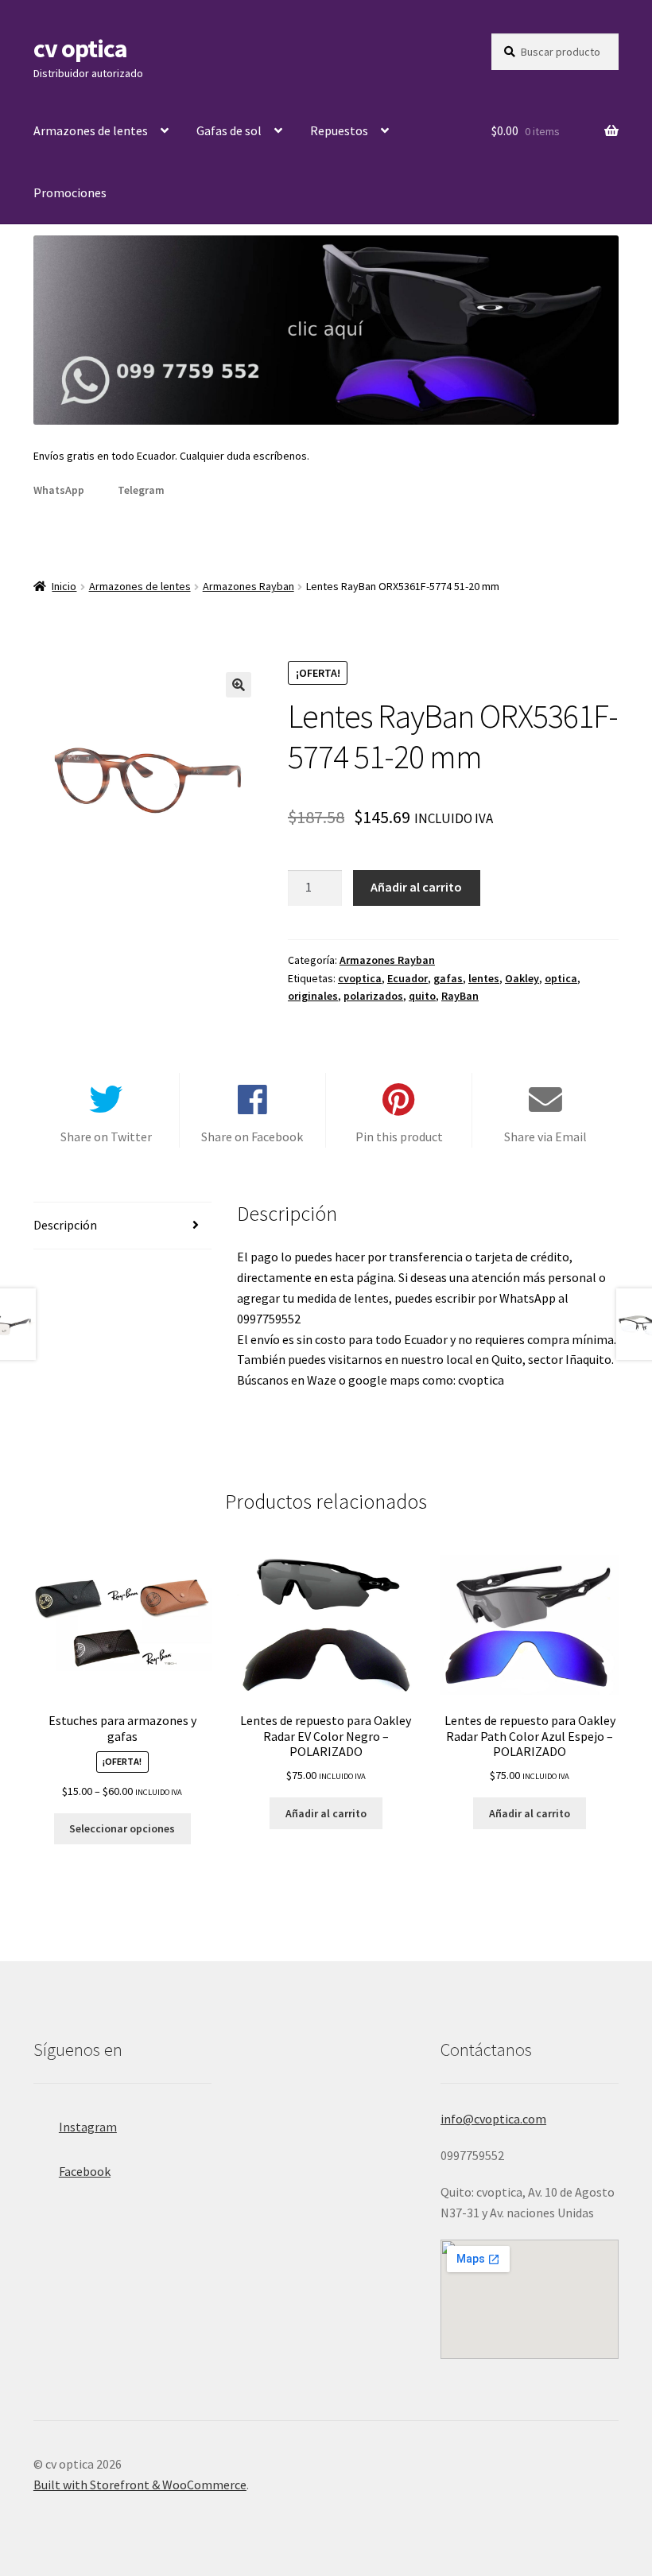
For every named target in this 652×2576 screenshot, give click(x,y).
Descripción (65, 1225)
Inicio (64, 586)
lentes (484, 978)
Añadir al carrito (416, 887)
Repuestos (339, 130)
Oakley (522, 978)
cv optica (80, 49)
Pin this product (399, 1136)
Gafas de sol (229, 130)
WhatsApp (59, 490)
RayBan (460, 996)
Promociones (70, 192)
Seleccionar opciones (122, 1828)
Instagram (88, 2127)
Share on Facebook (252, 1136)
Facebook (85, 2171)
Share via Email (545, 1136)
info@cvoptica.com (493, 2119)
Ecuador (407, 978)
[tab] (122, 1226)
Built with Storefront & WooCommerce (140, 2485)
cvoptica (360, 978)
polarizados (373, 996)
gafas (448, 978)
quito (422, 996)
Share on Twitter (106, 1136)
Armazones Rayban (248, 586)
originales (313, 996)
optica (561, 978)
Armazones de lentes (91, 130)
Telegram (141, 490)
